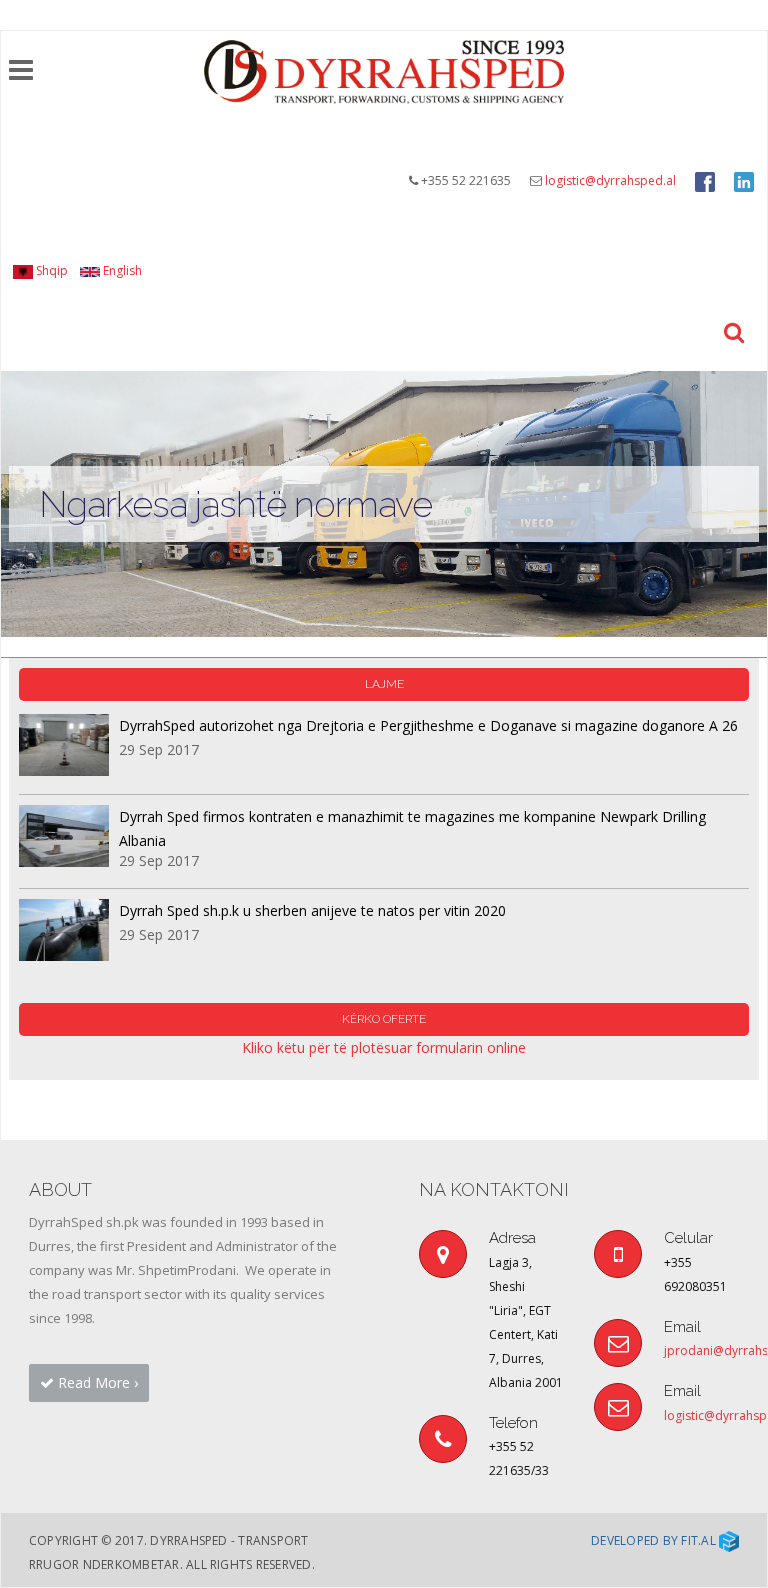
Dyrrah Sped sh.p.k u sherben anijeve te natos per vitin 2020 (312, 910)
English (121, 270)
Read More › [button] (96, 1382)
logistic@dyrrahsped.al (610, 180)
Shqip (50, 270)
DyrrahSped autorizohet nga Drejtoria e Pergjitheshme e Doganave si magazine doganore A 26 (428, 725)
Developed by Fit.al (655, 1540)
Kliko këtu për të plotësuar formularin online (384, 1047)
